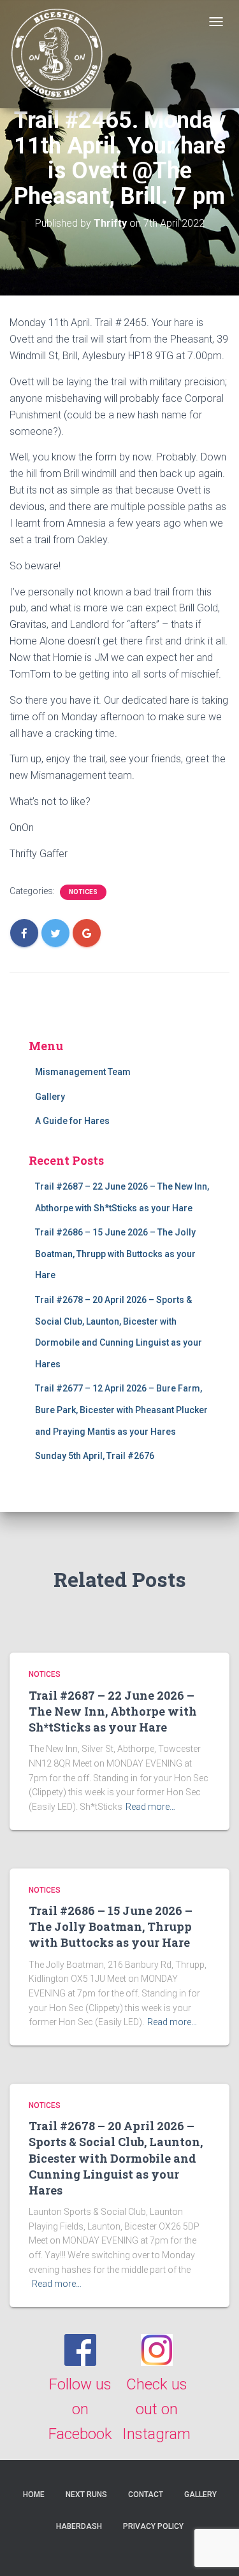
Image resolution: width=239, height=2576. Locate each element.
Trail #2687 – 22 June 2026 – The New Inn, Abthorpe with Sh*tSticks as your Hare (113, 1711)
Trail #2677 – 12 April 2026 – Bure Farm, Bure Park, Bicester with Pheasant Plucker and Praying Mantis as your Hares (121, 1410)
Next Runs (86, 2494)
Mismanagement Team (83, 1072)
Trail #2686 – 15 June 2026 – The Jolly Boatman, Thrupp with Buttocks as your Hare (115, 1254)
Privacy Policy (153, 2526)
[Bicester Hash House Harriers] (57, 54)
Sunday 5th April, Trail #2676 (95, 1456)
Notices (83, 892)
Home (34, 2494)
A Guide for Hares (72, 1121)
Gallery (50, 1097)
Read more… (150, 1807)
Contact (146, 2494)
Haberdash (79, 2526)
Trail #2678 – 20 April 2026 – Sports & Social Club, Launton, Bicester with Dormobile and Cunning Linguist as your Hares (116, 2158)
